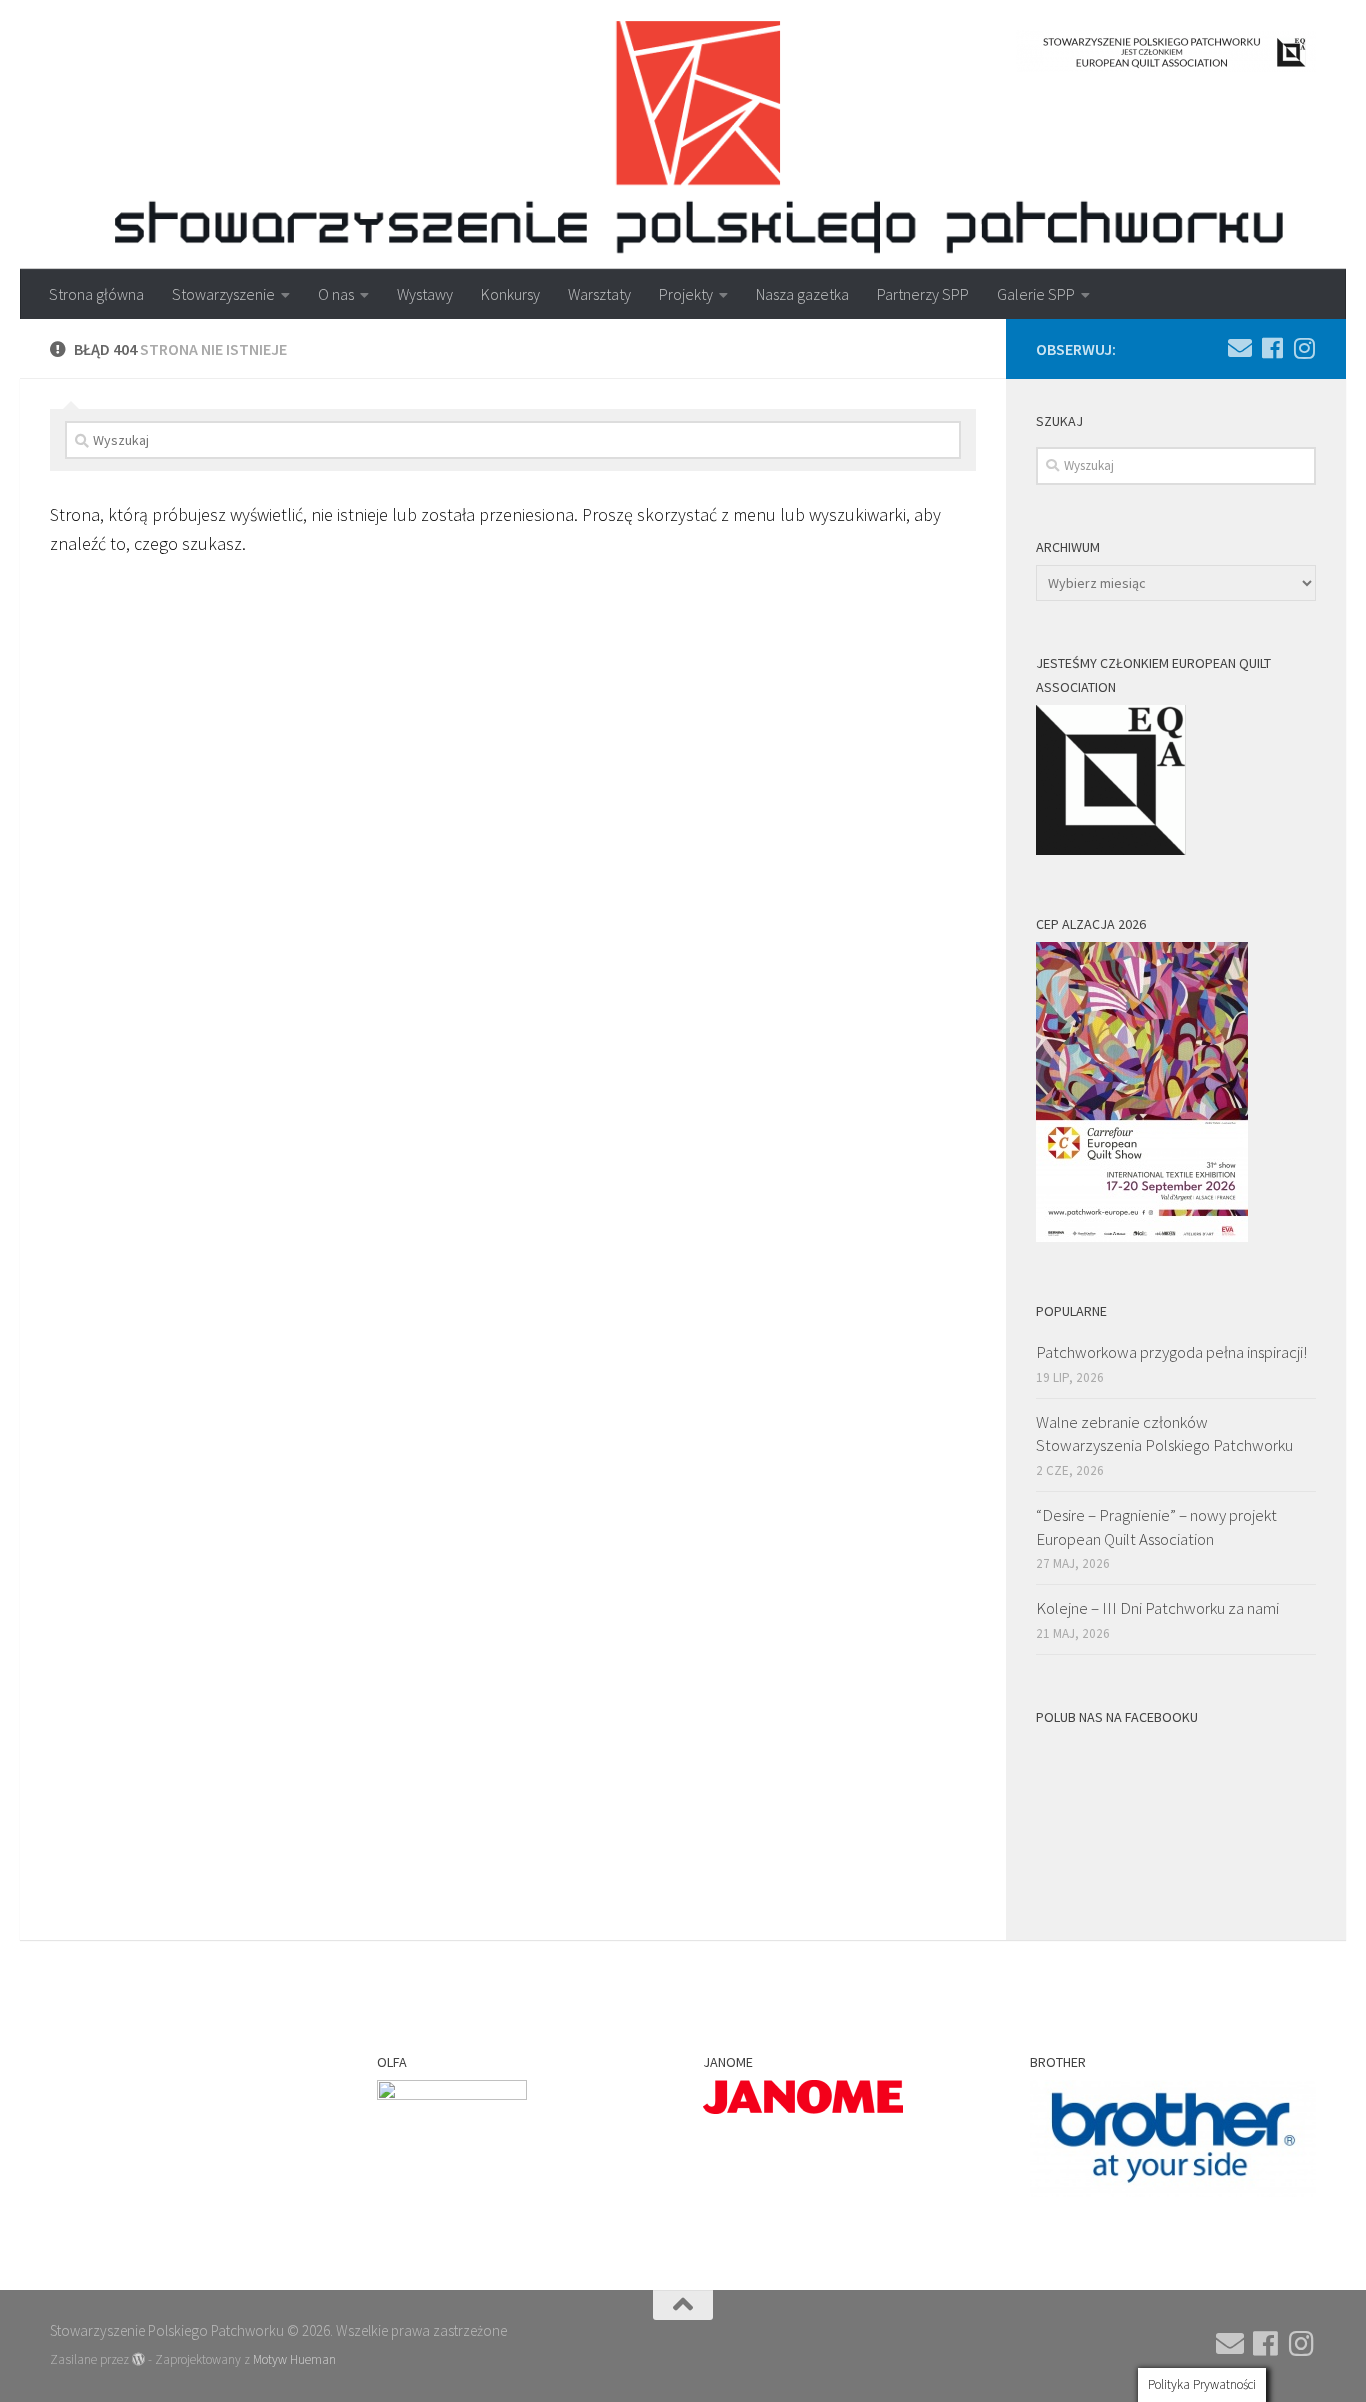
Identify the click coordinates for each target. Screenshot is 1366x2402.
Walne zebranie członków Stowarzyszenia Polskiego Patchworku (1164, 1434)
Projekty (686, 294)
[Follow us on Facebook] (1272, 348)
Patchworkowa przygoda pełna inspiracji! (1171, 1352)
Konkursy (510, 294)
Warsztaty (599, 294)
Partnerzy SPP (923, 294)
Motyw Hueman (294, 2359)
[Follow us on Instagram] (1304, 348)
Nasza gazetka (802, 294)
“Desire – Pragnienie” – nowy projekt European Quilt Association (1156, 1527)
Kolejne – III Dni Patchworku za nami (1157, 1608)
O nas (336, 294)
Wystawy (425, 294)
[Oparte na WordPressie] (138, 2359)
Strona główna (96, 294)
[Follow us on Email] (1240, 348)
